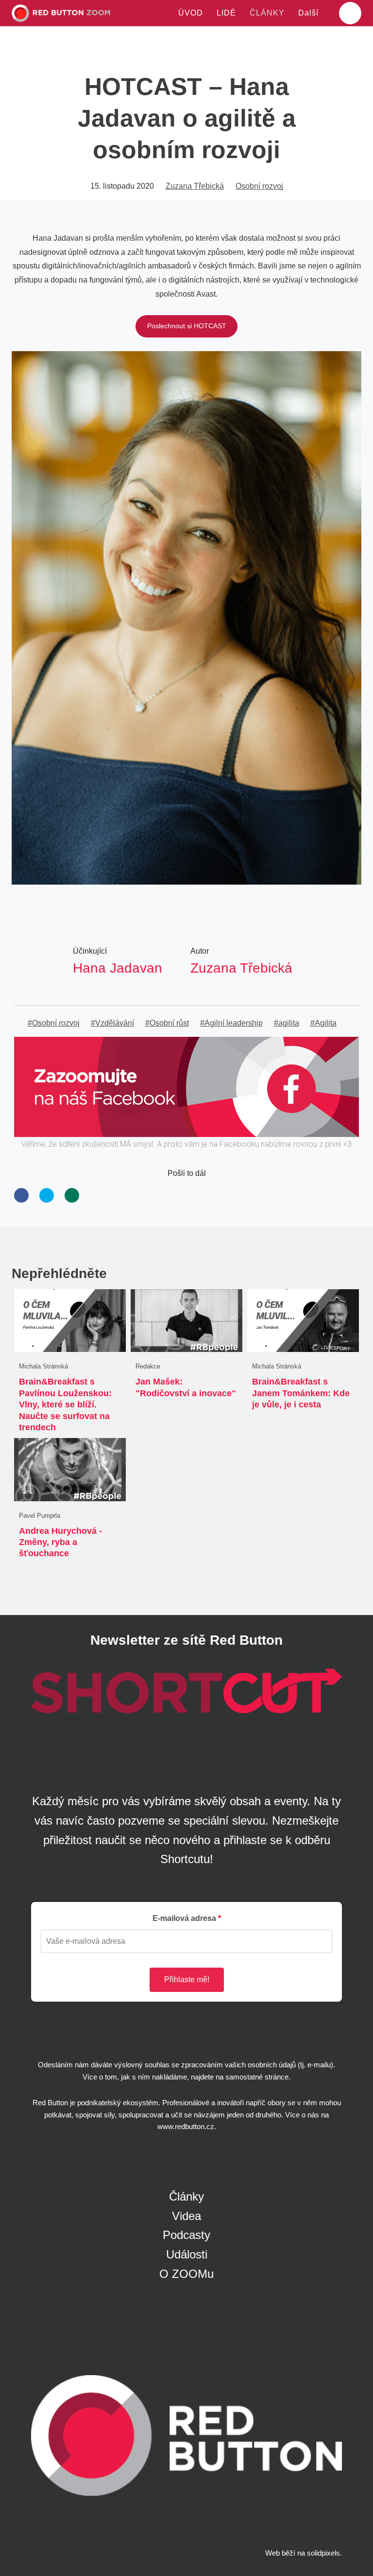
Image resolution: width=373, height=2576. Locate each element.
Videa (186, 2216)
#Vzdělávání (112, 1023)
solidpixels (323, 2553)
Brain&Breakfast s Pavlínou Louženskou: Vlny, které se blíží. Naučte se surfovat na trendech (65, 1404)
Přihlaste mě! (187, 1980)
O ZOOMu (186, 2274)
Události (187, 2254)
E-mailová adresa (184, 1918)
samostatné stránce (257, 2077)
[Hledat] (350, 13)
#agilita (287, 1023)
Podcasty (186, 2235)
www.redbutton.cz (186, 2126)
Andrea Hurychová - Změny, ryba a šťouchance (60, 1542)
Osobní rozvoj (259, 186)
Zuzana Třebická (195, 186)
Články (186, 2196)
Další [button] (310, 13)
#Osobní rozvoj (54, 1023)
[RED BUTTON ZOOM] (61, 13)
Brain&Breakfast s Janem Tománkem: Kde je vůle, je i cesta (301, 1393)
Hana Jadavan (118, 968)
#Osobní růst (167, 1023)
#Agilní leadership (231, 1023)
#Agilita (323, 1023)
